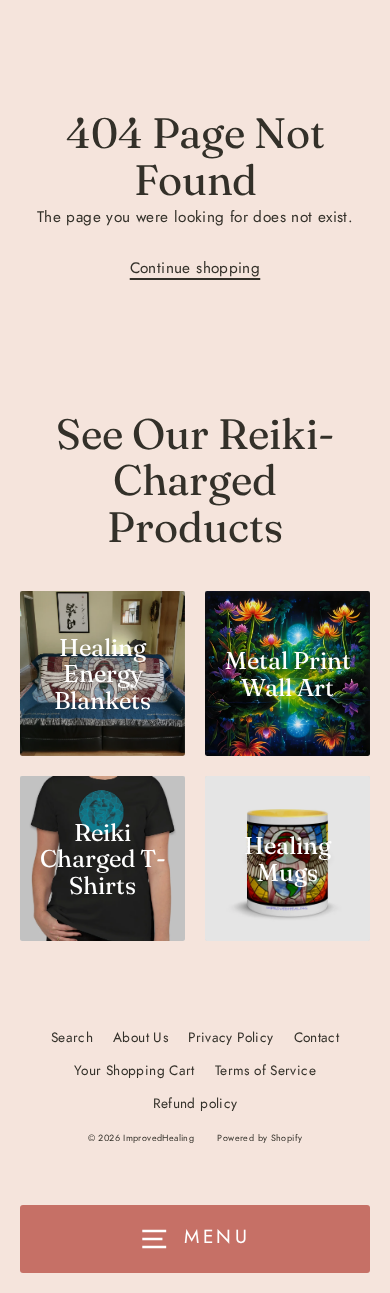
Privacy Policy (230, 1037)
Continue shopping (195, 268)
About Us (140, 1037)
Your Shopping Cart (134, 1070)
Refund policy (195, 1103)
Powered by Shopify (259, 1137)
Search (72, 1037)
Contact (317, 1037)
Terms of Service (265, 1070)
